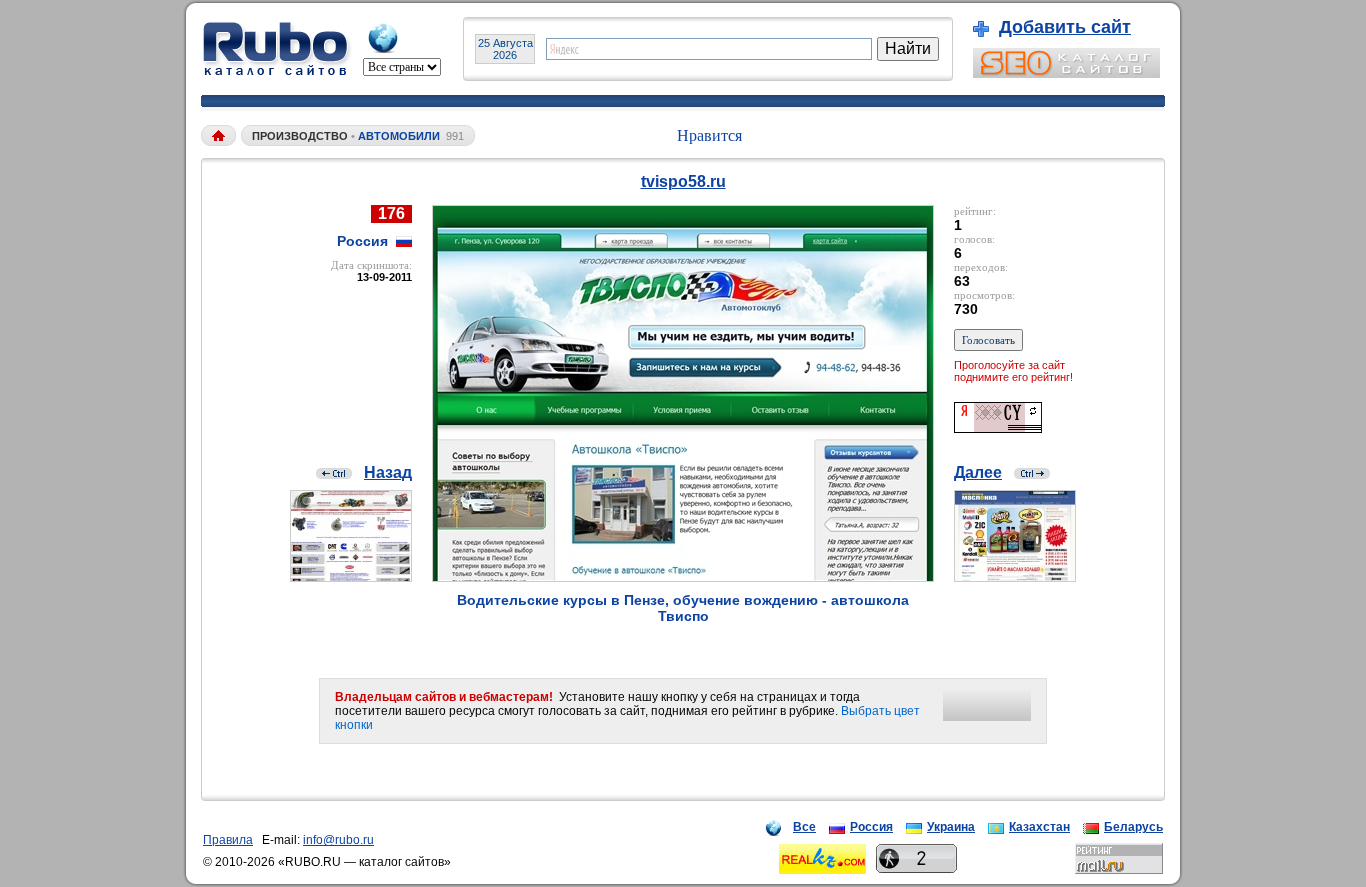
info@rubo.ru (338, 840)
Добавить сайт (1065, 27)
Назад (388, 472)
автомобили (399, 136)
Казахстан (1039, 827)
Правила (228, 840)
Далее (978, 472)
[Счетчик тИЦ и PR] (998, 427)
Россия (871, 827)
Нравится (709, 135)
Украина (951, 827)
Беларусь (1133, 827)
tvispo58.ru (683, 181)
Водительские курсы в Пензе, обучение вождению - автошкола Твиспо (683, 608)
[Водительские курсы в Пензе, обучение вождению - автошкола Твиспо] (683, 576)
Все (804, 827)
